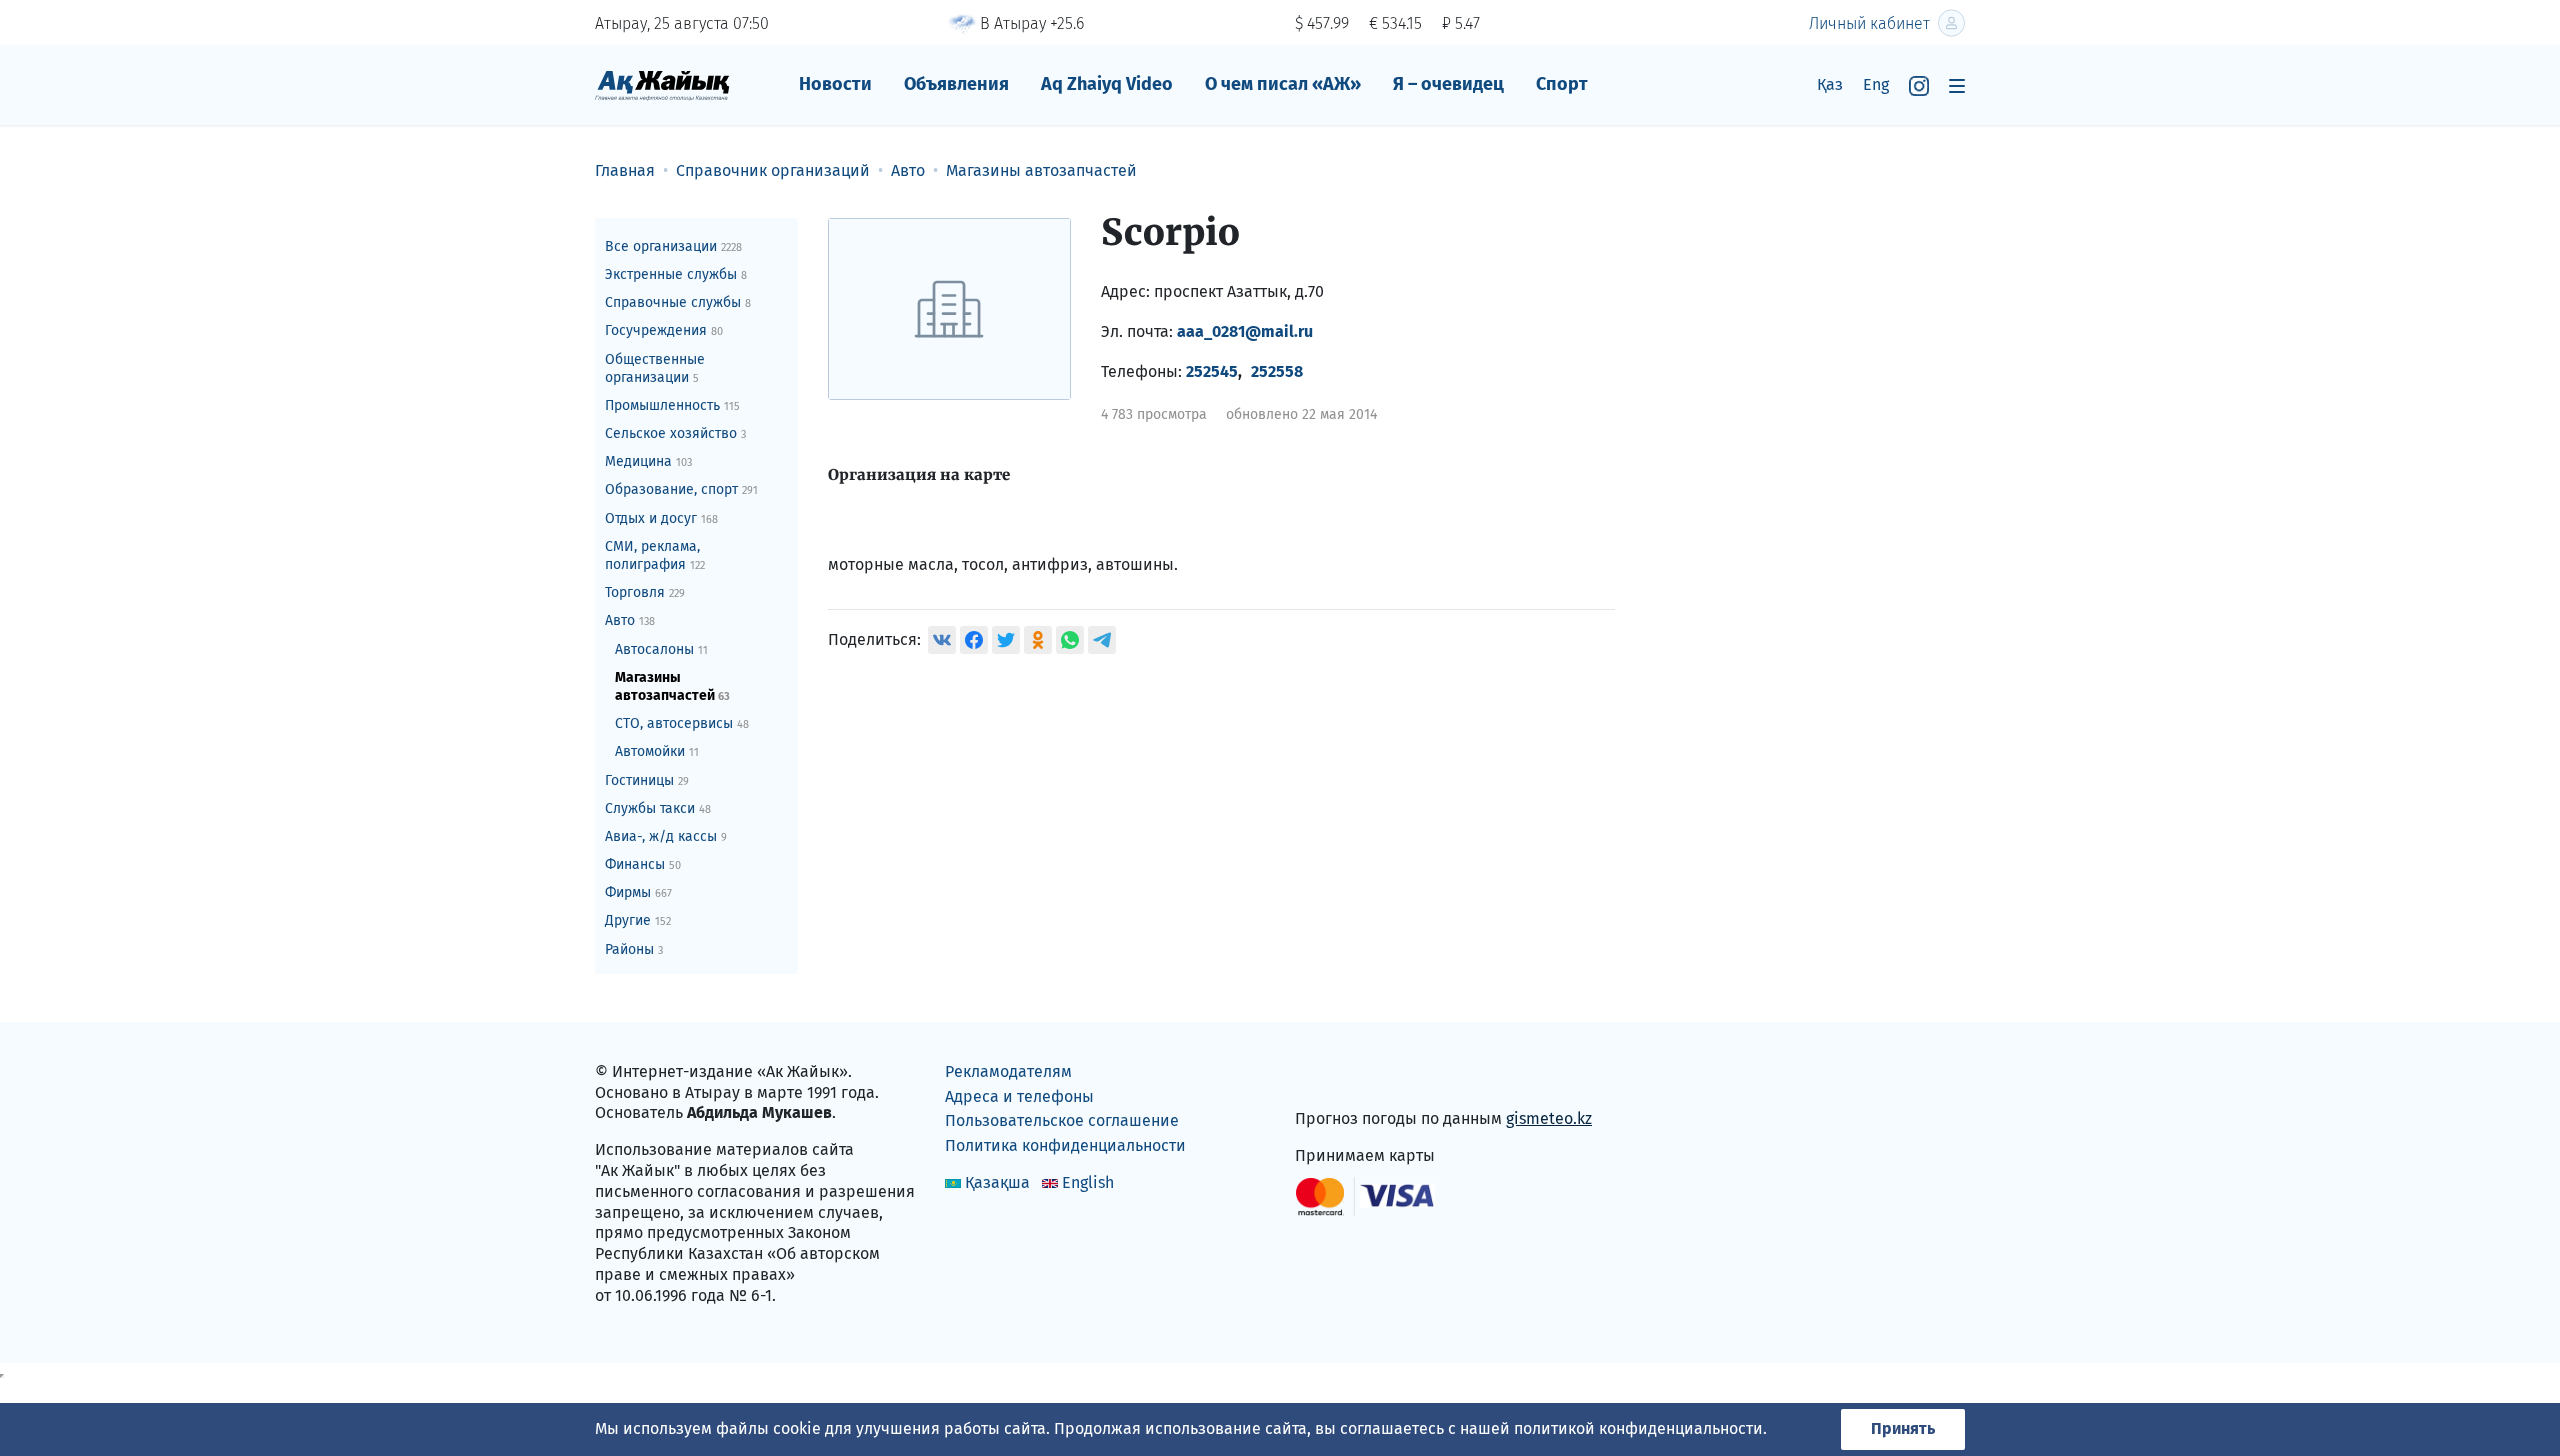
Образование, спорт (681, 489)
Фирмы (638, 892)
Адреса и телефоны (1019, 1096)
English (1088, 1182)
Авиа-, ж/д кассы (666, 836)
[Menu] (1957, 85)
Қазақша (997, 1182)
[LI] (1339, 1076)
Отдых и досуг (661, 518)
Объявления (956, 84)
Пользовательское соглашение (1062, 1120)
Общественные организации (655, 368)
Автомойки (657, 751)
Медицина (648, 461)
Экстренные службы (676, 274)
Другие (638, 920)
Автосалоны (661, 649)
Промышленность (672, 405)
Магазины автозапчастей (672, 686)
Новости (835, 84)
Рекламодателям (1008, 1071)
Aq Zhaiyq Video (1107, 84)
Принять (1903, 1428)
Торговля (645, 592)
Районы (634, 949)
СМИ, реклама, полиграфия (655, 555)
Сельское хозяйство (675, 433)
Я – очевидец (1448, 84)
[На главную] (662, 84)
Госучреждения (664, 330)
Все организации (673, 246)
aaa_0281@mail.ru (1245, 331)
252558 (1277, 371)
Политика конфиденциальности (1065, 1145)
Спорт (1562, 84)
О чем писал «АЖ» (1283, 84)
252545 (1212, 371)
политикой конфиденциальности (1638, 1428)
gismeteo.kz (1549, 1118)
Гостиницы (647, 780)
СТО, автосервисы (682, 723)
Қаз (1830, 84)
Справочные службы (678, 302)
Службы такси (658, 808)
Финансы (643, 864)
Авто (630, 620)
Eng (1876, 84)
